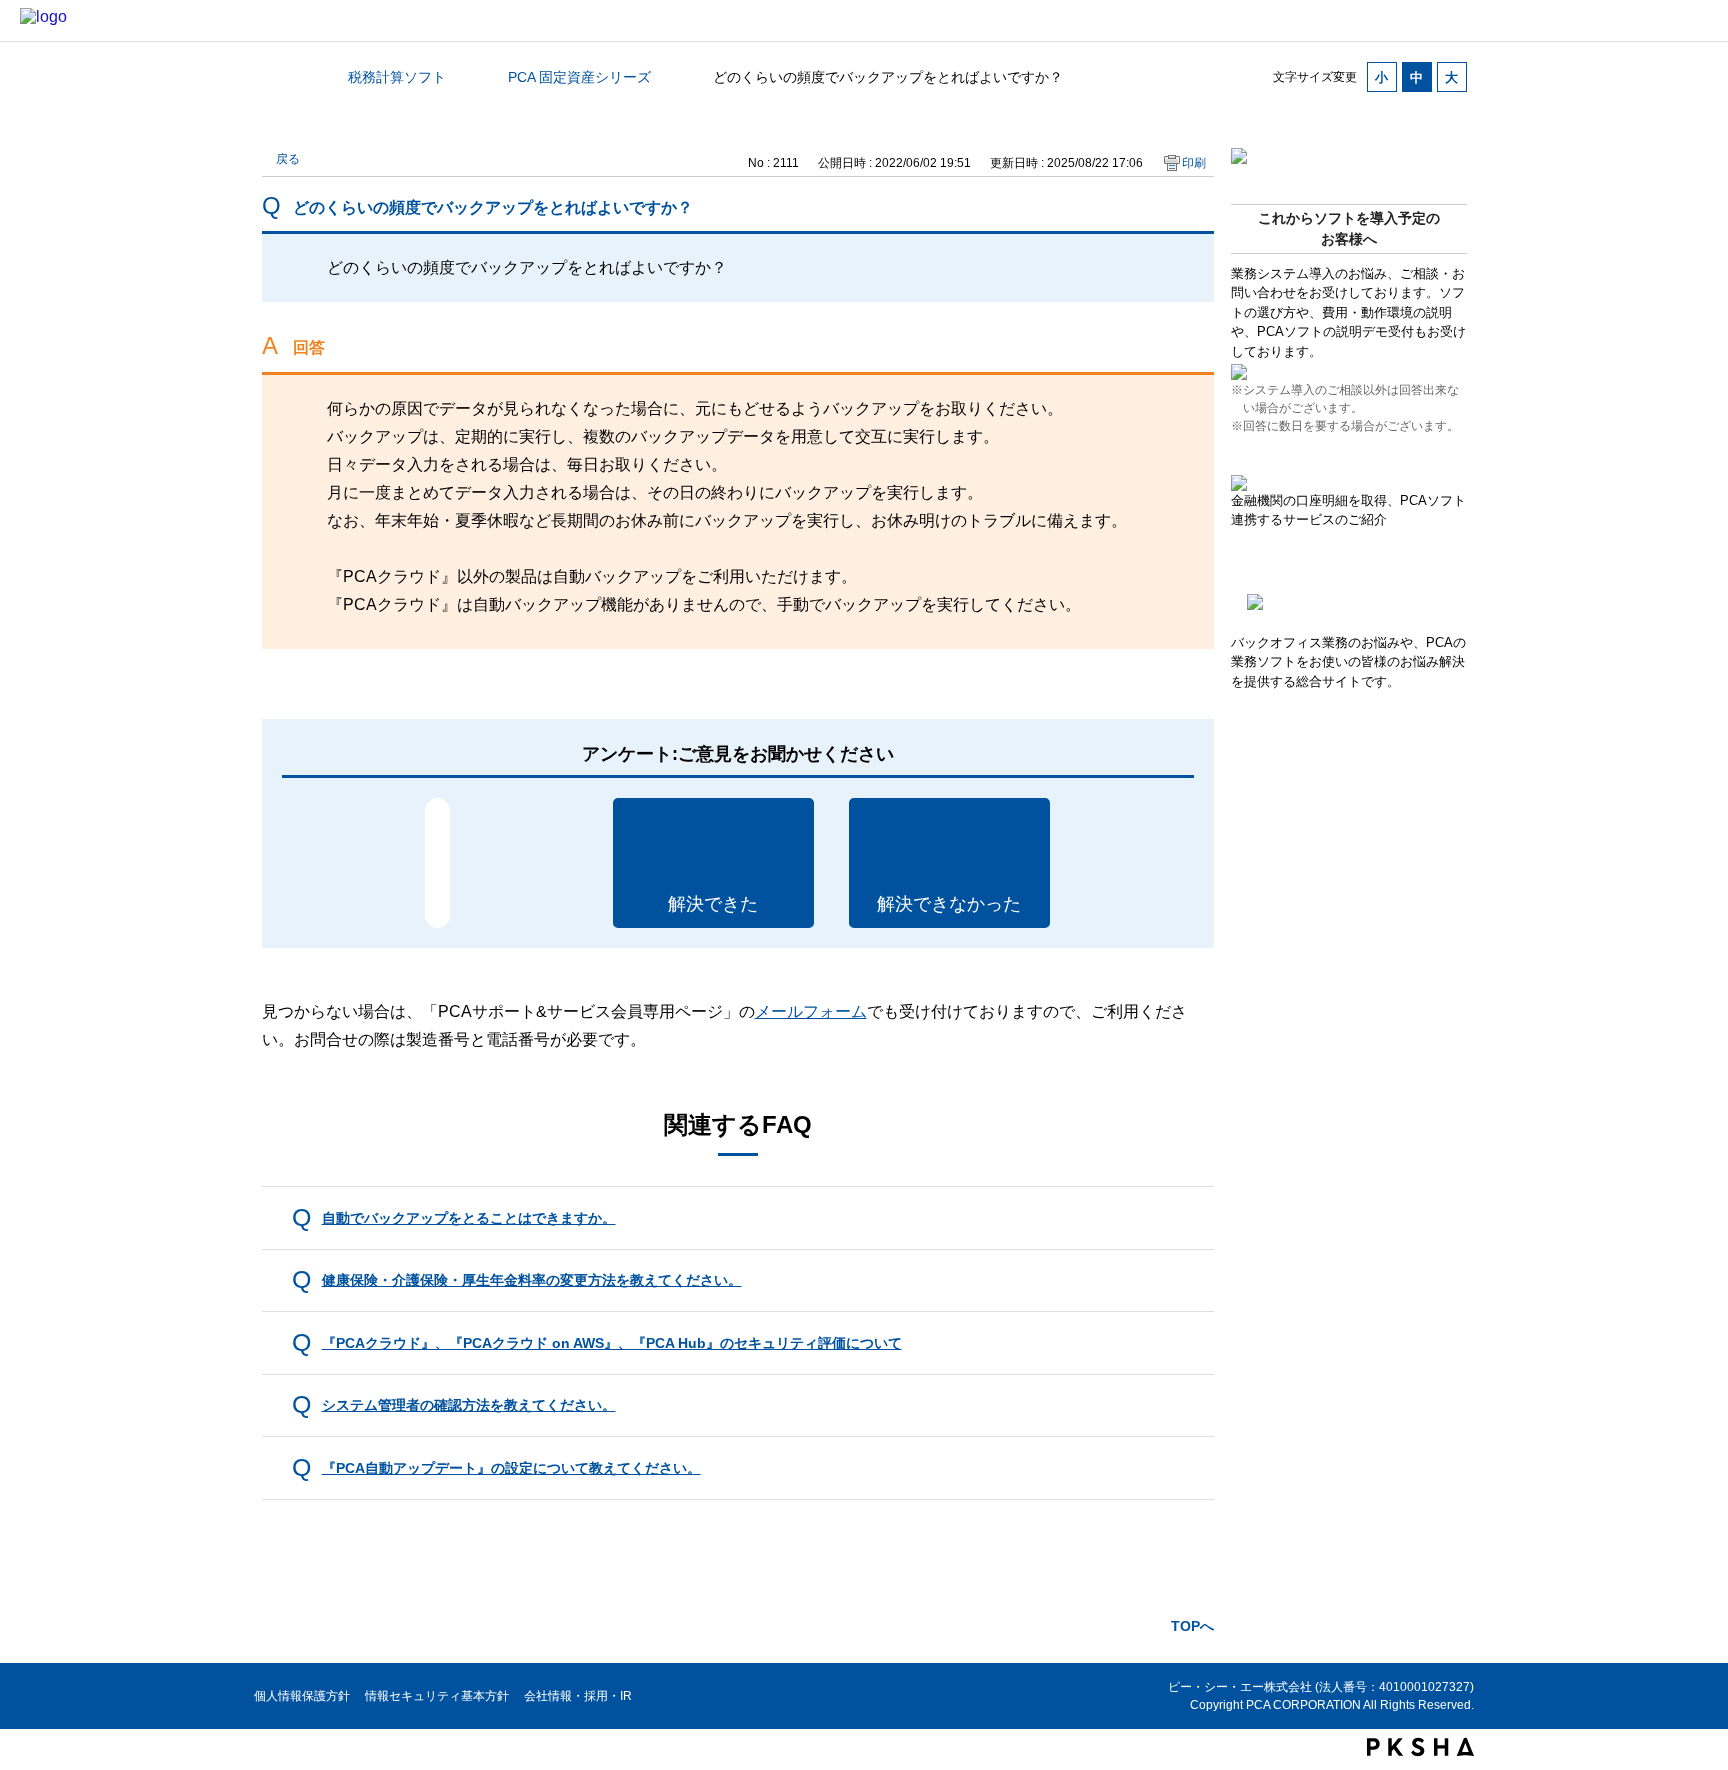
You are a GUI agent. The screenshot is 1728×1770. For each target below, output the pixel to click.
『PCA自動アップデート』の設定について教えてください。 (511, 1468)
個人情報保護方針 (302, 1696)
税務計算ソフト (397, 77)
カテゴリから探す (274, 77)
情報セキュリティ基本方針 (437, 1696)
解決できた (713, 904)
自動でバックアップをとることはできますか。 (469, 1218)
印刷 (1194, 163)
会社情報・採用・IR (578, 1696)
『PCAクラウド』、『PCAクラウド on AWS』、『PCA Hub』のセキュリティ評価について (612, 1343)
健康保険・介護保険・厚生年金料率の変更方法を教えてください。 (532, 1280)
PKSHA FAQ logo (1420, 1747)
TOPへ (1192, 1626)
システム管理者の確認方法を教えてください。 (469, 1405)
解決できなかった (949, 904)
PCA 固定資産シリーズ (579, 77)
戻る (288, 159)
